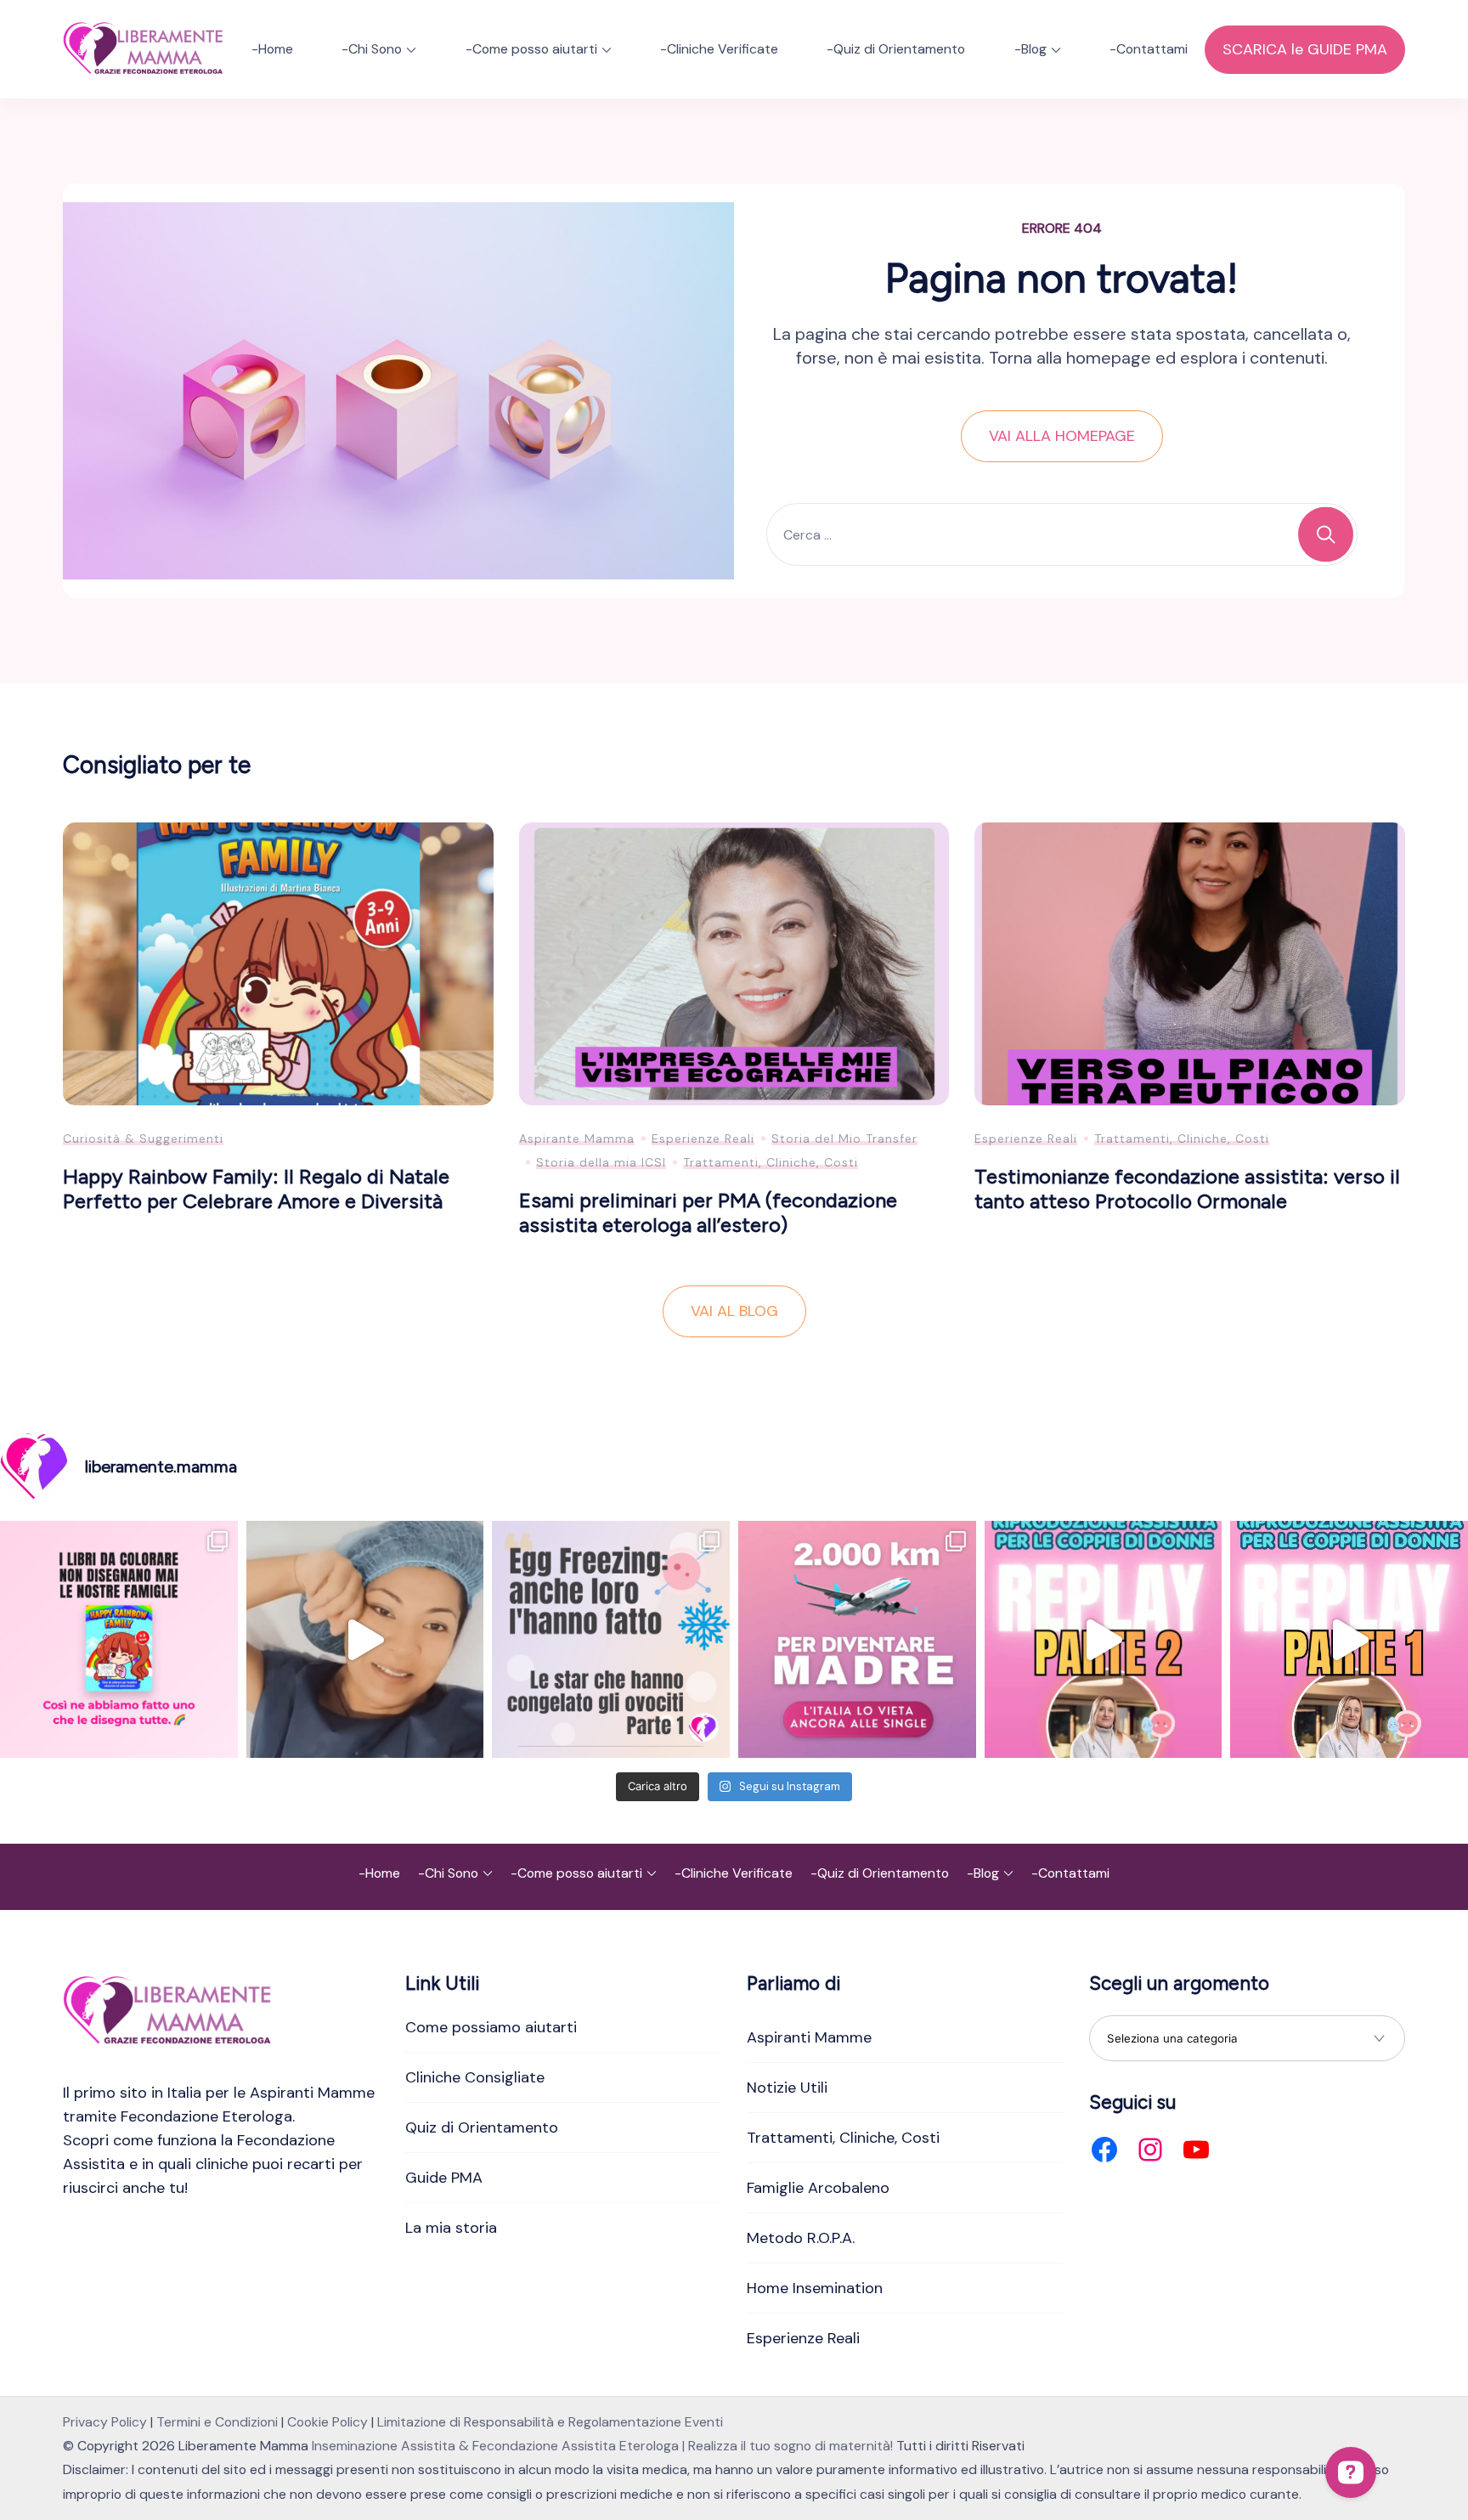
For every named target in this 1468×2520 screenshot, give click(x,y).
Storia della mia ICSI (601, 1162)
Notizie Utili (787, 2088)
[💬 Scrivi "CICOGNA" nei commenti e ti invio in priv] (365, 1640)
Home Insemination (815, 2288)
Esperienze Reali (703, 1139)
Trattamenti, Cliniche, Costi (771, 1162)
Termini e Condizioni (217, 2422)
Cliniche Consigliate (475, 2077)
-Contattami (1149, 49)
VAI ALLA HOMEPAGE (1062, 436)
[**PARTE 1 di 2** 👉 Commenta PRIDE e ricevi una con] (1349, 1640)
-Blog (1030, 49)
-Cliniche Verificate (719, 49)
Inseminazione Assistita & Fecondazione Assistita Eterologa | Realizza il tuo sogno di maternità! (602, 2446)
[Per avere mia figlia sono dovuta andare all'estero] (857, 1640)
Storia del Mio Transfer (844, 1139)
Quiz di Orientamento (482, 2127)
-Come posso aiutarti (531, 49)
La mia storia (451, 2228)
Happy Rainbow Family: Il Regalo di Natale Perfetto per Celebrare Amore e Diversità (256, 1189)
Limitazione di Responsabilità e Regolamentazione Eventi (550, 2422)
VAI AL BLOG (734, 1311)
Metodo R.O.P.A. (801, 2238)
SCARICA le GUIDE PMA (1305, 49)
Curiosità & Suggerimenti (143, 1139)
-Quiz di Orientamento (896, 49)
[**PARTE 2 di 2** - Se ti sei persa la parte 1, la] (1104, 1640)
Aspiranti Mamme (809, 2037)
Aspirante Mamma (577, 1139)
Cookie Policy (327, 2422)
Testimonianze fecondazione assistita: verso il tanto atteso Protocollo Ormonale (1187, 1189)
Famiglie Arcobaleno (818, 2188)
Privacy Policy (105, 2422)
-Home (272, 49)
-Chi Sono (372, 49)
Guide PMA (444, 2178)
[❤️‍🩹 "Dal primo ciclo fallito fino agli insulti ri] (611, 1640)
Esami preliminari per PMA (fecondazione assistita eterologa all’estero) (708, 1212)
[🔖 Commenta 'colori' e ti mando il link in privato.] (119, 1640)
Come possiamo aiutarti (491, 2027)
